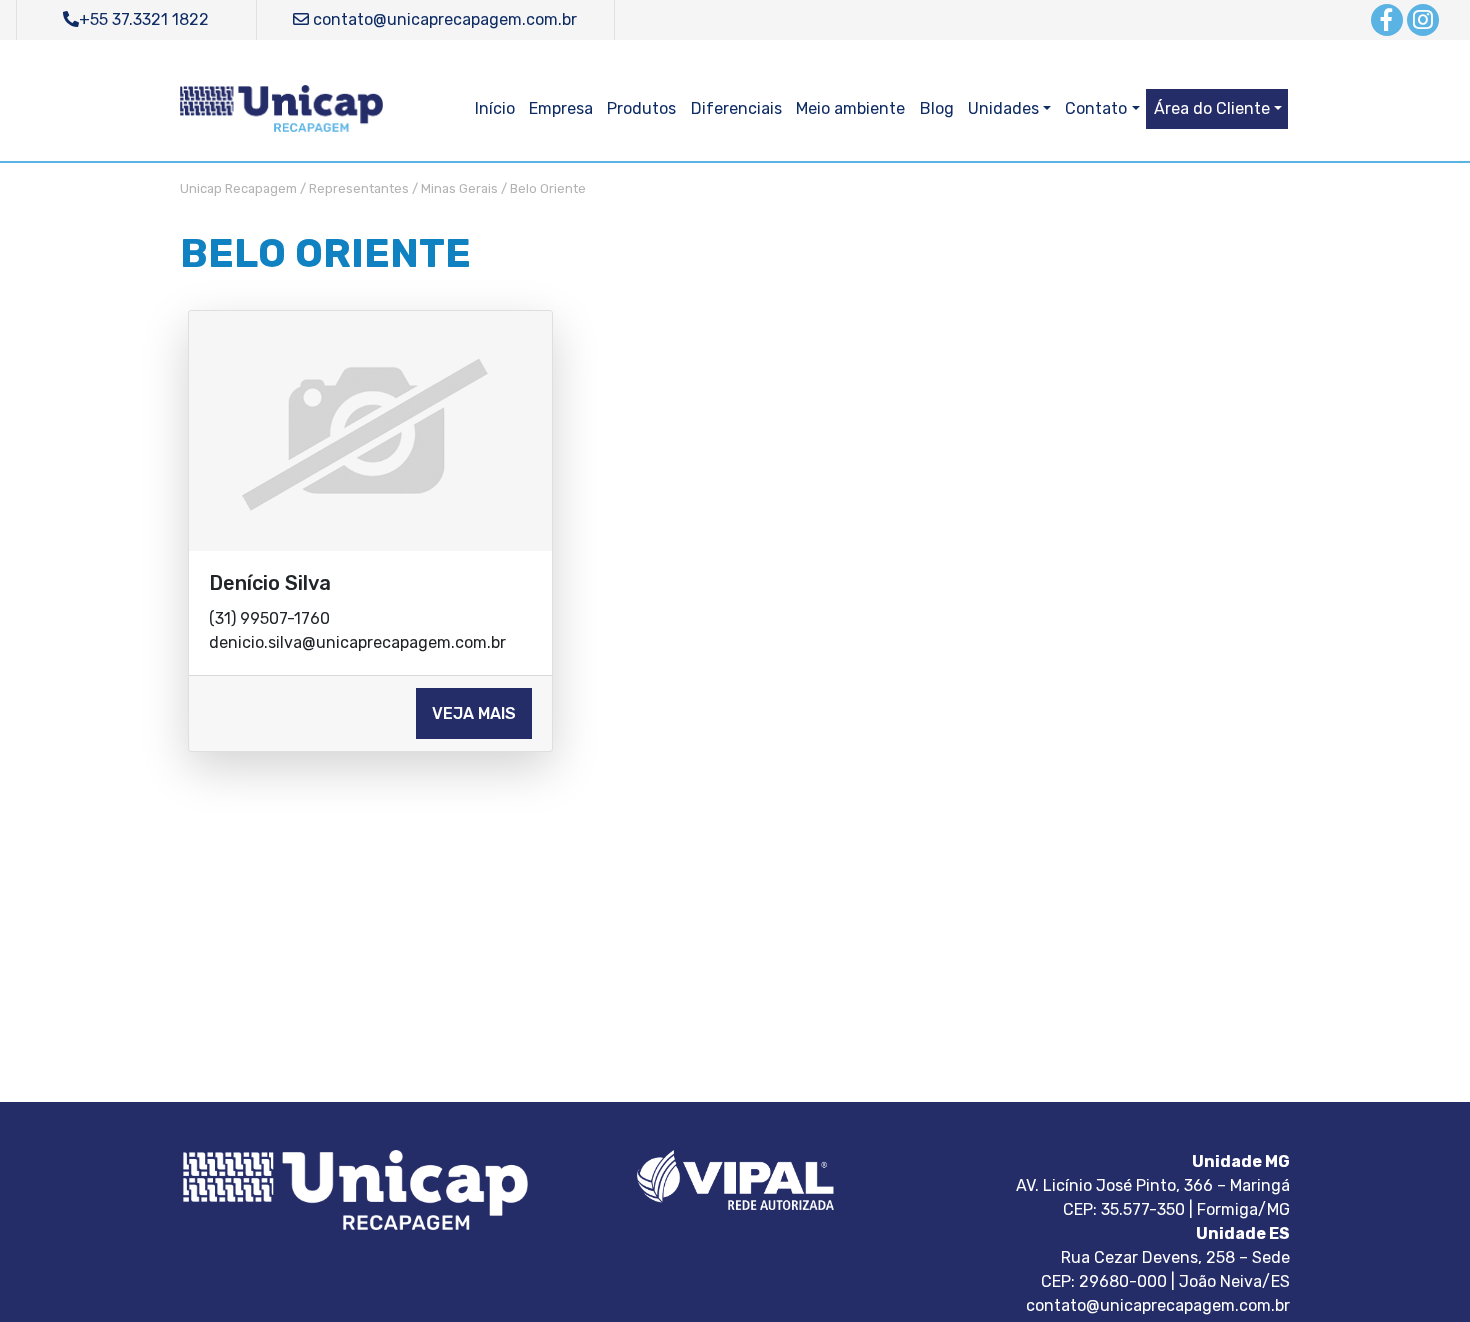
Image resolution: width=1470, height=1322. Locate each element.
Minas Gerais (459, 188)
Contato (1096, 108)
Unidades (1003, 108)
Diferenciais (736, 108)
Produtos (641, 108)
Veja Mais (474, 713)
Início (495, 108)
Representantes (359, 188)
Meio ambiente (850, 108)
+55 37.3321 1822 (144, 19)
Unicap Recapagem (238, 188)
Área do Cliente (1212, 108)
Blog (937, 108)
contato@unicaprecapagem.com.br (443, 19)
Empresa (561, 108)
